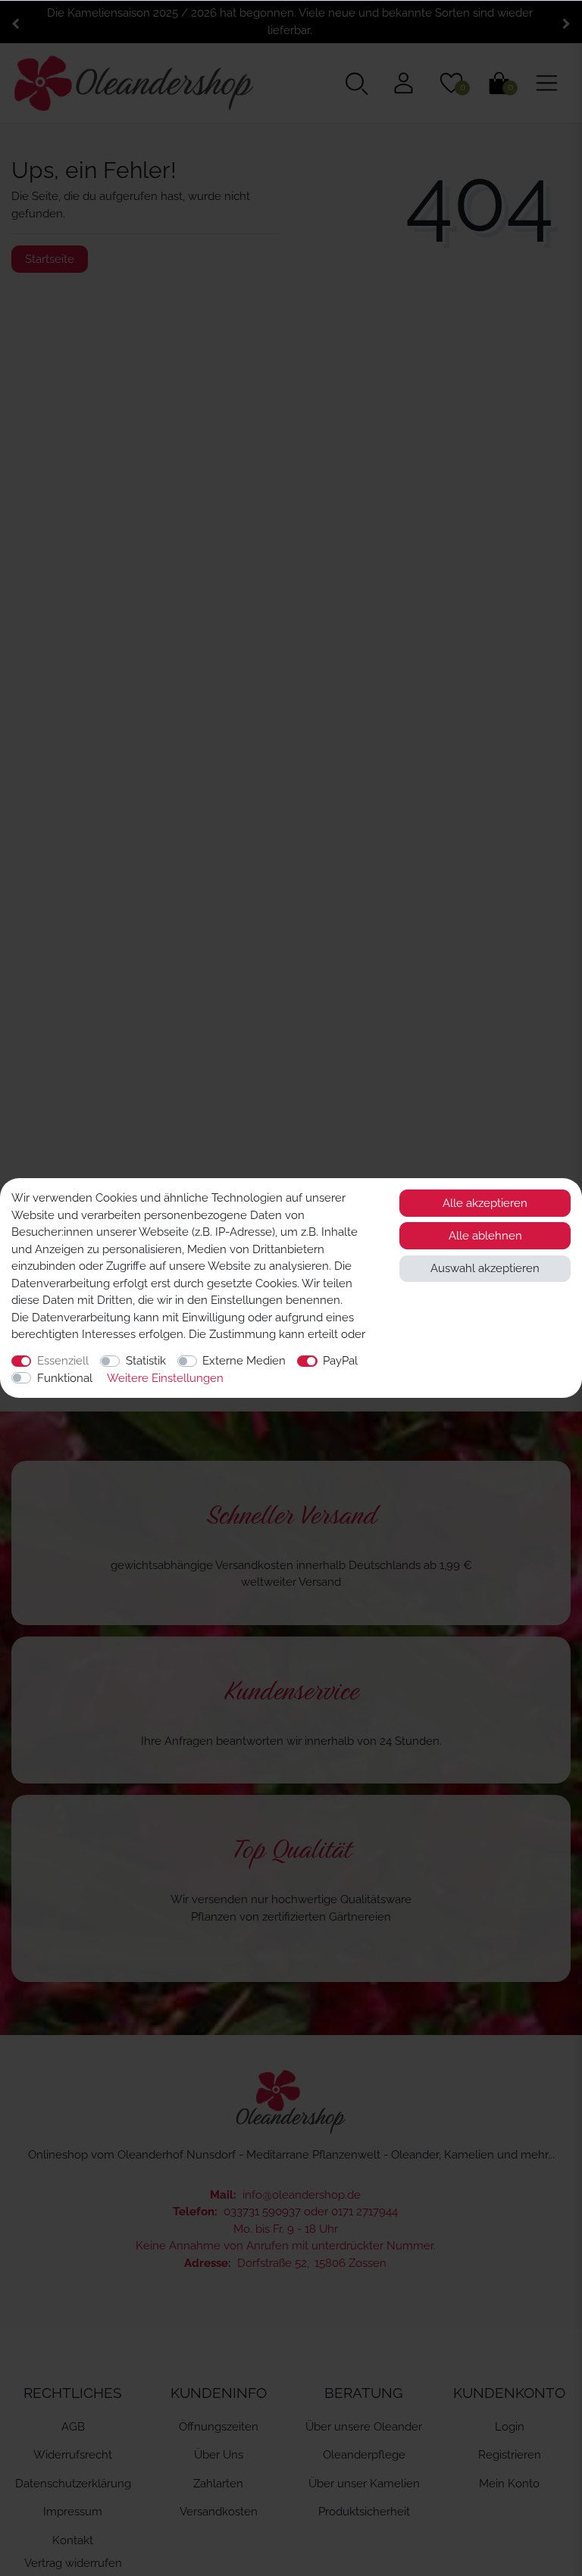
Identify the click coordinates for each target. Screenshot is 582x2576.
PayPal (340, 1361)
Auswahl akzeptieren (485, 1268)
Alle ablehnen (485, 1236)
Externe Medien (244, 1361)
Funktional (65, 1378)
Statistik (146, 1361)
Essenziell (63, 1361)
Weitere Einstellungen (165, 1378)
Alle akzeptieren (485, 1203)
